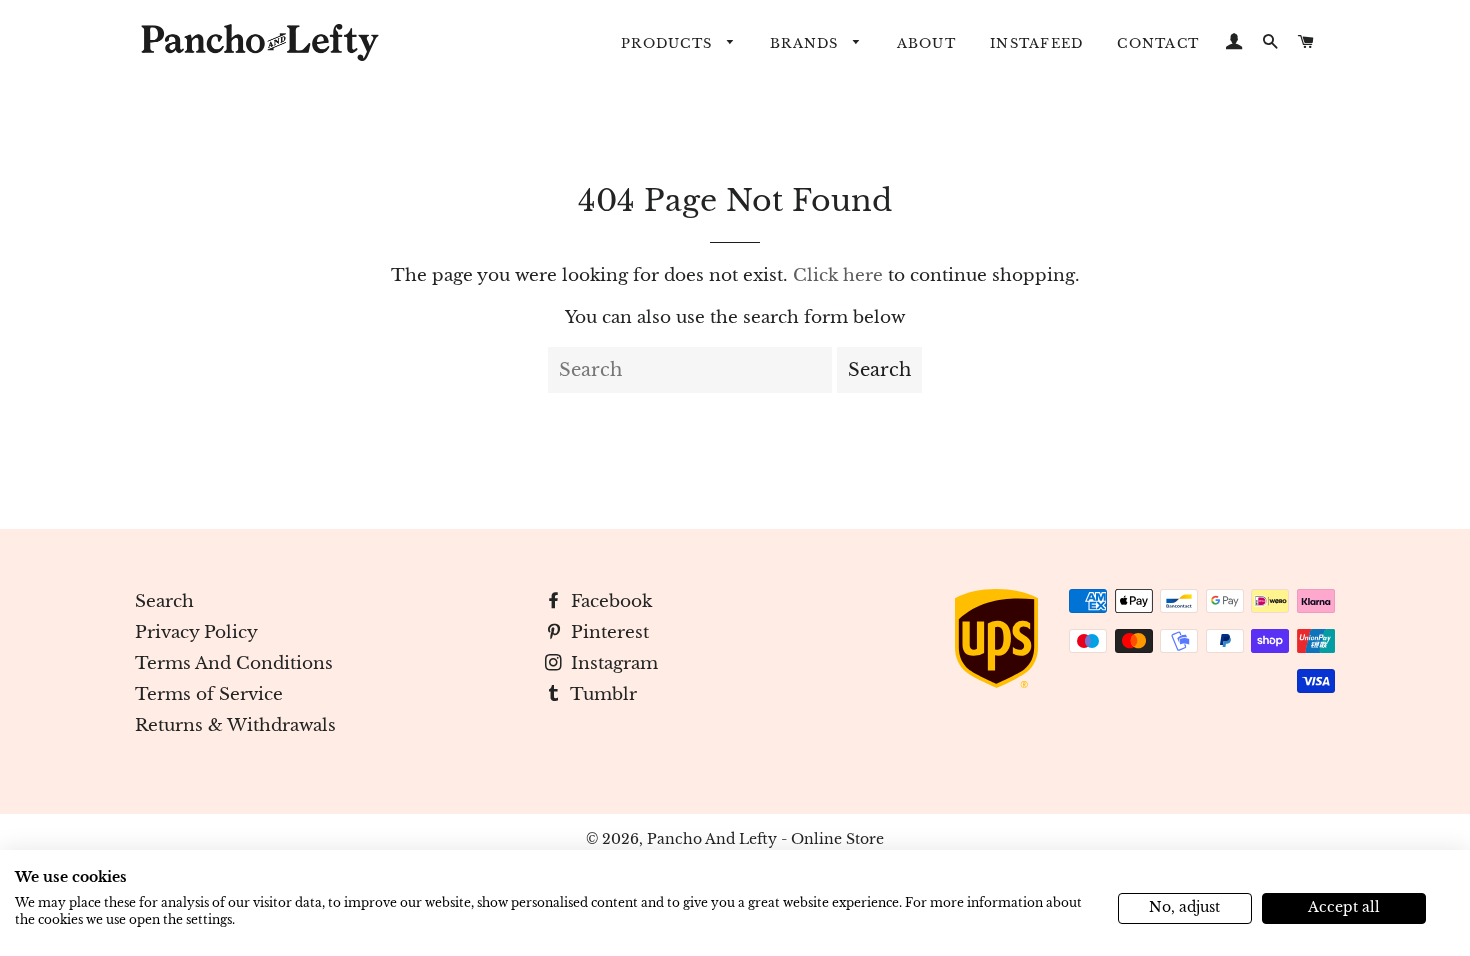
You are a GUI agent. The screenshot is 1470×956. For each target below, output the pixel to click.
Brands (807, 43)
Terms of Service (209, 694)
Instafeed (1036, 43)
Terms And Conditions (234, 663)
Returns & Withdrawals (235, 725)
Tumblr (601, 694)
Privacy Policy (196, 632)
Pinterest (607, 632)
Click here (838, 275)
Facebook (609, 601)
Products (669, 43)
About (926, 43)
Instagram (612, 663)
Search (164, 601)
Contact (1158, 43)
